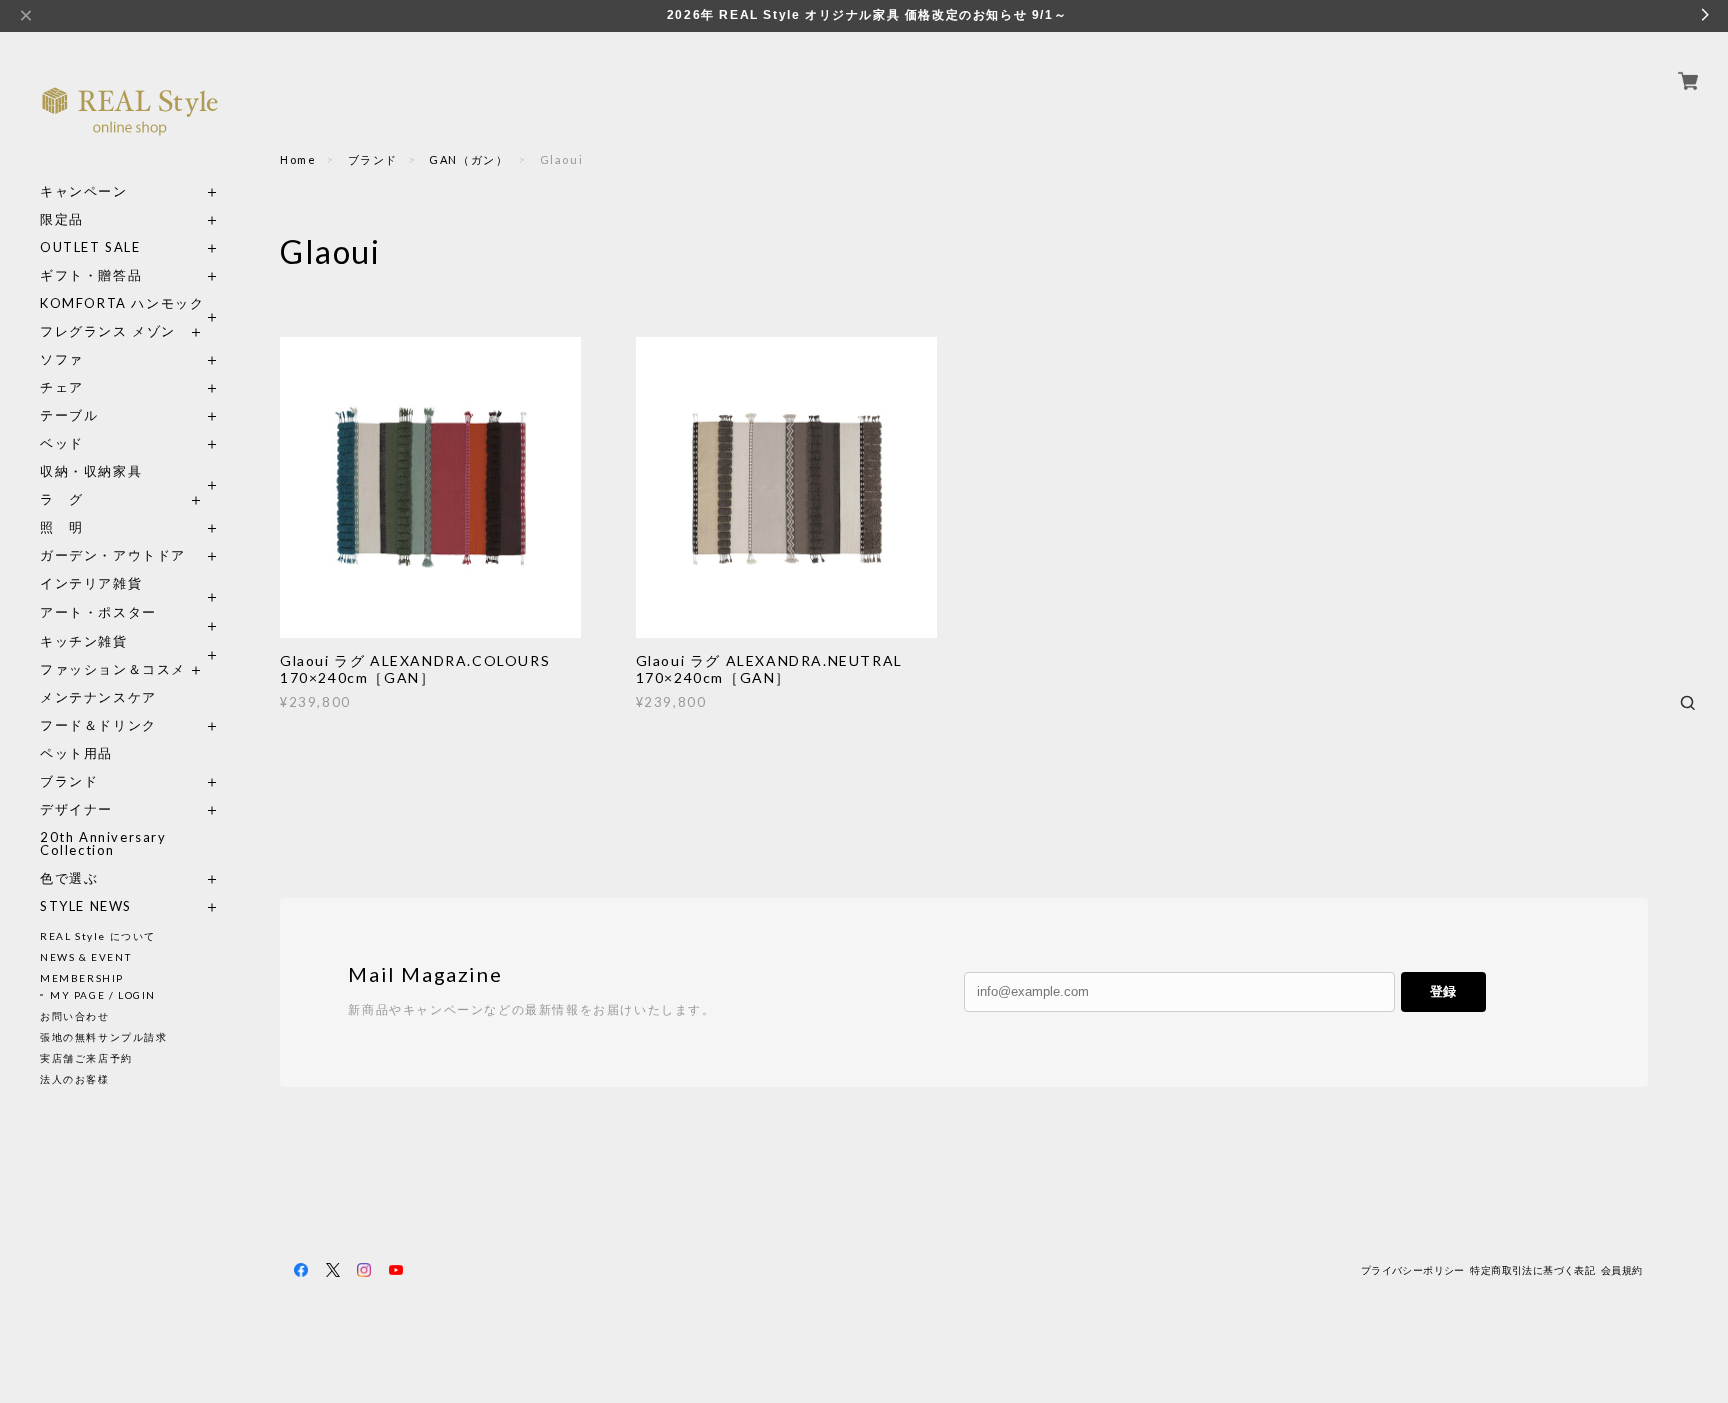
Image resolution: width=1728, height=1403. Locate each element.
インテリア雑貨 (130, 583)
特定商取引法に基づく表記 (1532, 1270)
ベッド (62, 443)
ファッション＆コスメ (113, 669)
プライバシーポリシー (1413, 1270)
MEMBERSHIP (82, 978)
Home (298, 159)
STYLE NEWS (86, 906)
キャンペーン (84, 191)
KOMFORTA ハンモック (122, 303)
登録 (1443, 991)
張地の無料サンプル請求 (104, 1037)
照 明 (62, 527)
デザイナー (76, 809)
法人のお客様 (75, 1079)
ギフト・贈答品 (91, 275)
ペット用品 (76, 753)
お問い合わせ (75, 1016)
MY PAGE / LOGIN (103, 995)
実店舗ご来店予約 (86, 1058)
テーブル (69, 415)
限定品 (62, 219)
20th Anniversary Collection (103, 844)
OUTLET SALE (90, 247)
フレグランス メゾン (108, 331)
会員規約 (1622, 1270)
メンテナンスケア (98, 697)
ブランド (69, 781)
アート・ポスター (130, 612)
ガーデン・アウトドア (113, 555)
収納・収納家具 (130, 471)
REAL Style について (98, 936)
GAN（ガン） (468, 159)
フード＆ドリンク (98, 725)
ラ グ (62, 499)
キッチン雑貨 (130, 641)
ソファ (98, 359)
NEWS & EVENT (85, 957)
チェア (69, 387)
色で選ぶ (69, 878)
